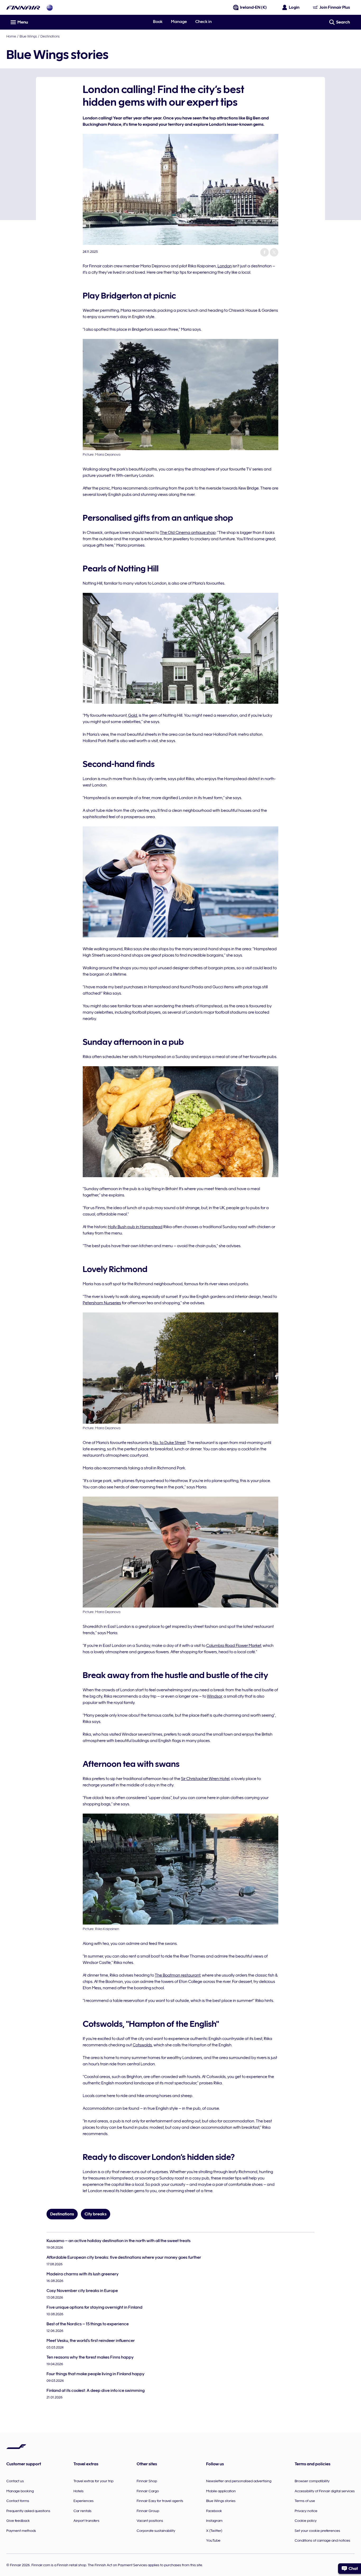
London (225, 266)
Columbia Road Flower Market (234, 1646)
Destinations (50, 36)
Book (158, 22)
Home (11, 36)
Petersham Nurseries (102, 1303)
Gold (133, 715)
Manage (179, 22)
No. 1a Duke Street (169, 1443)
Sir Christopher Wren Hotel (205, 1779)
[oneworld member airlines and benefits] (50, 8)
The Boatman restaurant (178, 1975)
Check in (203, 22)
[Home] (23, 8)
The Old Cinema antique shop (188, 533)
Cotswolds (142, 2045)
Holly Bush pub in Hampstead (135, 1227)
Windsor (214, 1696)
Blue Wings (28, 36)
